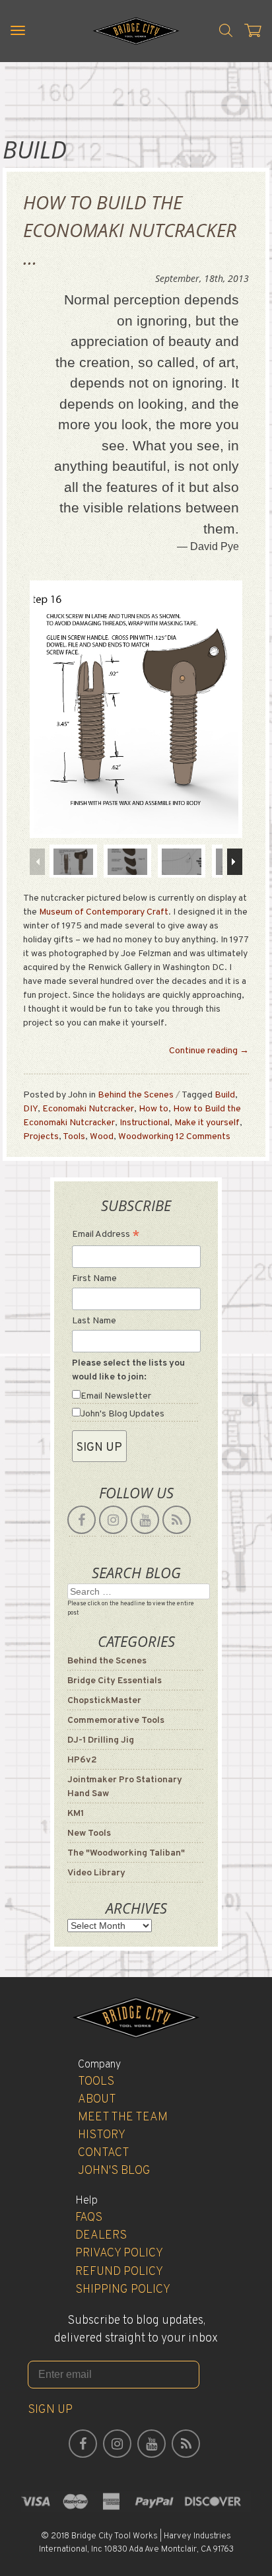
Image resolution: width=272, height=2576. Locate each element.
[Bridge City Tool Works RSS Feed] (177, 1520)
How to (153, 1109)
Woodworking (146, 1137)
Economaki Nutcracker (88, 1109)
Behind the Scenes (136, 1095)
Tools (74, 1137)
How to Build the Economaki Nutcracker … (130, 230)
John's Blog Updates (122, 1414)
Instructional (145, 1123)
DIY (30, 1109)
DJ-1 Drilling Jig (101, 1740)
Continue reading (209, 1051)
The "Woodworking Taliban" (126, 1853)
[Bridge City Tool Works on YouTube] (145, 1520)
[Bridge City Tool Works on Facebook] (82, 1520)
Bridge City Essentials (115, 1681)
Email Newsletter (116, 1396)
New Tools (89, 1833)
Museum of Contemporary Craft (104, 912)
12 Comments (203, 1137)
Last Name (94, 1321)
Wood (102, 1137)
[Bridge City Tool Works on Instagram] (113, 1520)
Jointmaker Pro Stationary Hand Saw (125, 1787)
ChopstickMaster (104, 1701)
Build (225, 1095)
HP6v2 (82, 1760)
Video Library (96, 1873)
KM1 (76, 1814)
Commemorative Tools (116, 1721)
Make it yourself (207, 1123)
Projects (41, 1137)
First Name (94, 1279)
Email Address (106, 1236)
